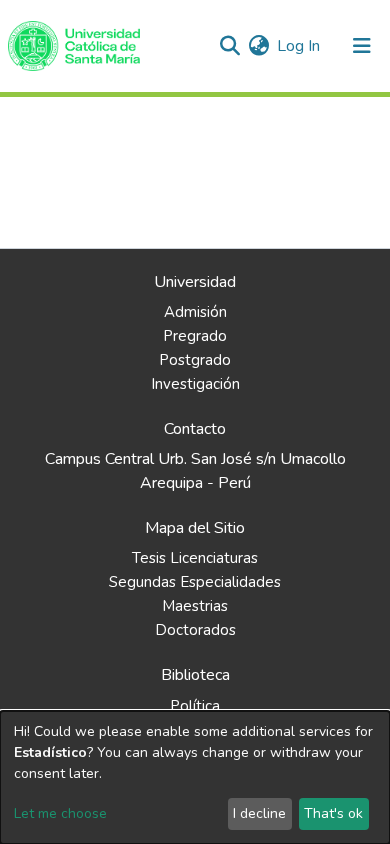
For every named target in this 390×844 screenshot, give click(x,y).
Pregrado (195, 336)
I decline (259, 813)
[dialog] (195, 777)
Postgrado (195, 360)
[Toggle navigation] (362, 46)
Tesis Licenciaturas (195, 558)
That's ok (333, 813)
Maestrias (195, 606)
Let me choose (60, 813)
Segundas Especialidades (195, 582)
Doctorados (195, 630)
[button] (258, 46)
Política (195, 706)
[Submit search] (229, 46)
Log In (299, 46)
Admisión (195, 312)
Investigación (195, 384)
